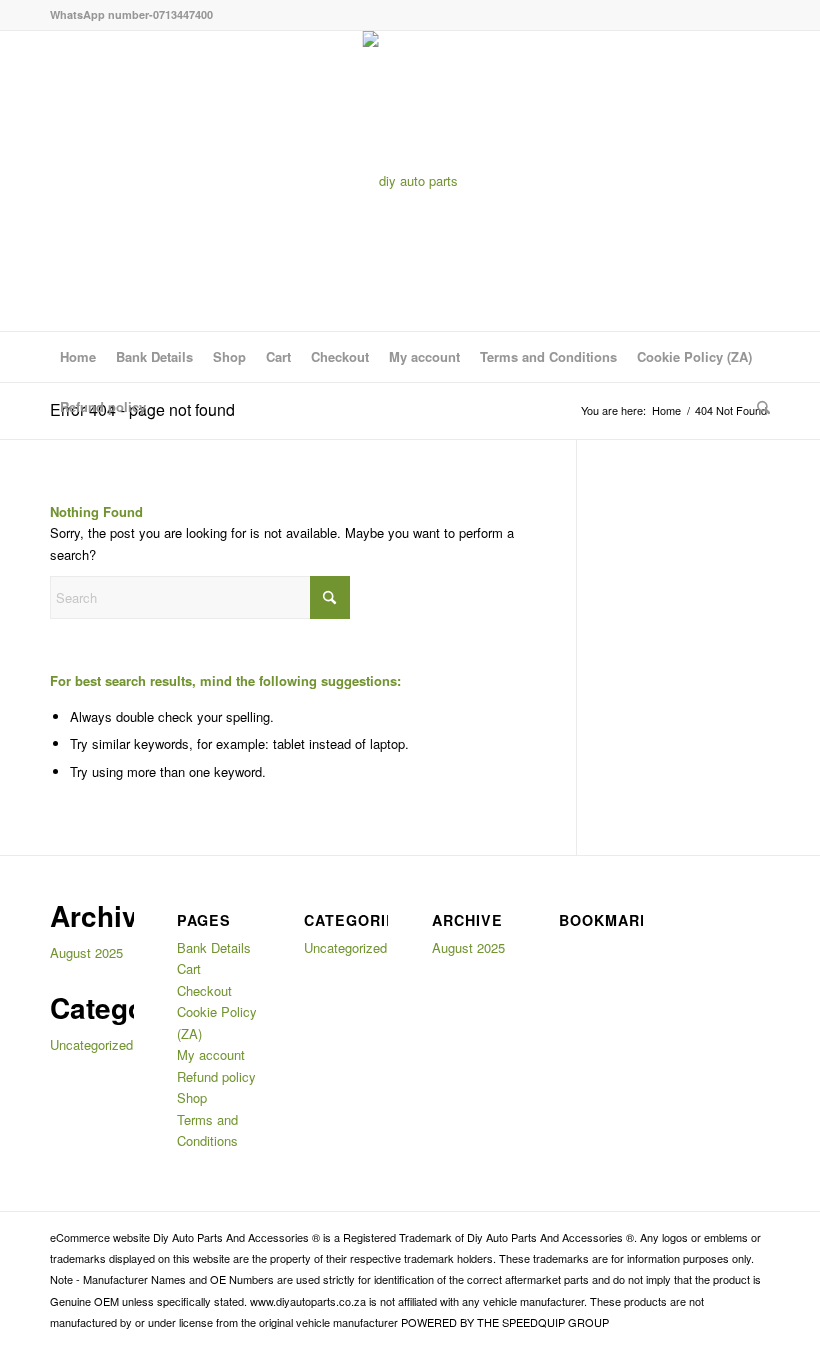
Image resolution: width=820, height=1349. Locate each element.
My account (424, 356)
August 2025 (86, 952)
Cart (278, 356)
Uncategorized (91, 1044)
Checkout (340, 356)
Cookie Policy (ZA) (694, 356)
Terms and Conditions (548, 356)
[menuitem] (758, 407)
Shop (229, 356)
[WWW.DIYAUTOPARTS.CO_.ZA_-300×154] (410, 181)
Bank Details (154, 356)
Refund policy (103, 406)
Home (78, 356)
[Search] (758, 407)
